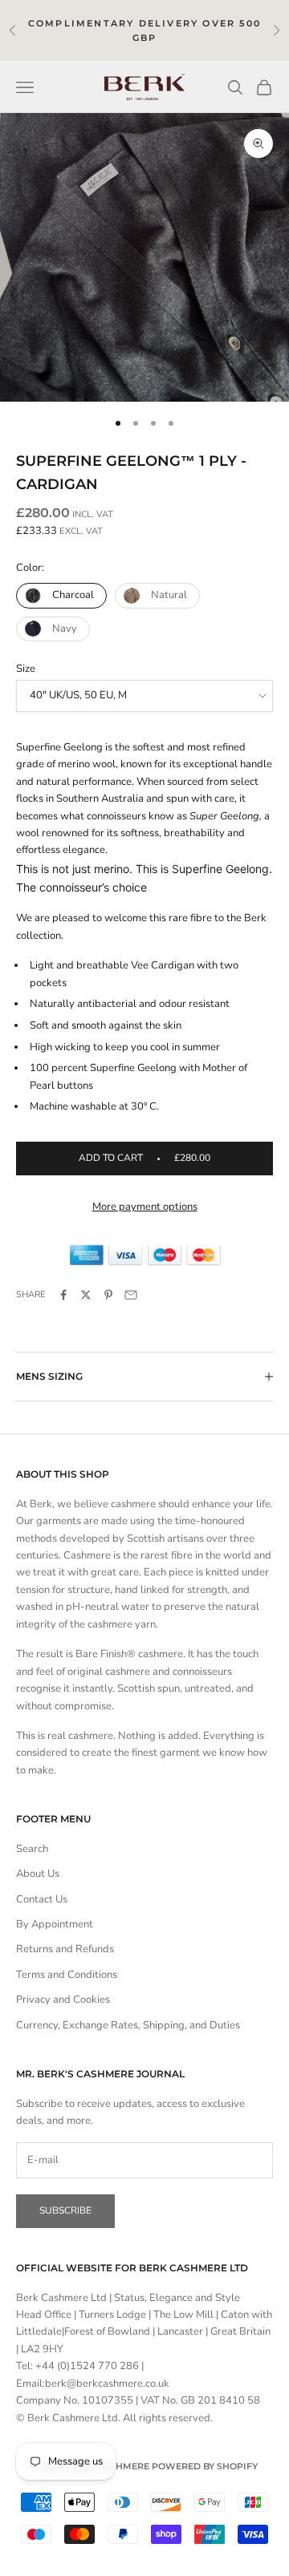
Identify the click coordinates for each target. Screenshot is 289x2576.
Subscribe (65, 2210)
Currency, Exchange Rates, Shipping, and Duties (128, 2025)
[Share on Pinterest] (108, 1295)
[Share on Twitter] (86, 1295)
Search (32, 1849)
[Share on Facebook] (63, 1295)
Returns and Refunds (65, 1949)
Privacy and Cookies (63, 2000)
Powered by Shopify (205, 2466)
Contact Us (42, 1899)
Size (26, 669)
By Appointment (55, 1924)
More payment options (145, 1207)
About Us (38, 1874)
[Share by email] (131, 1295)
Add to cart (144, 1158)
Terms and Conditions (67, 1975)
